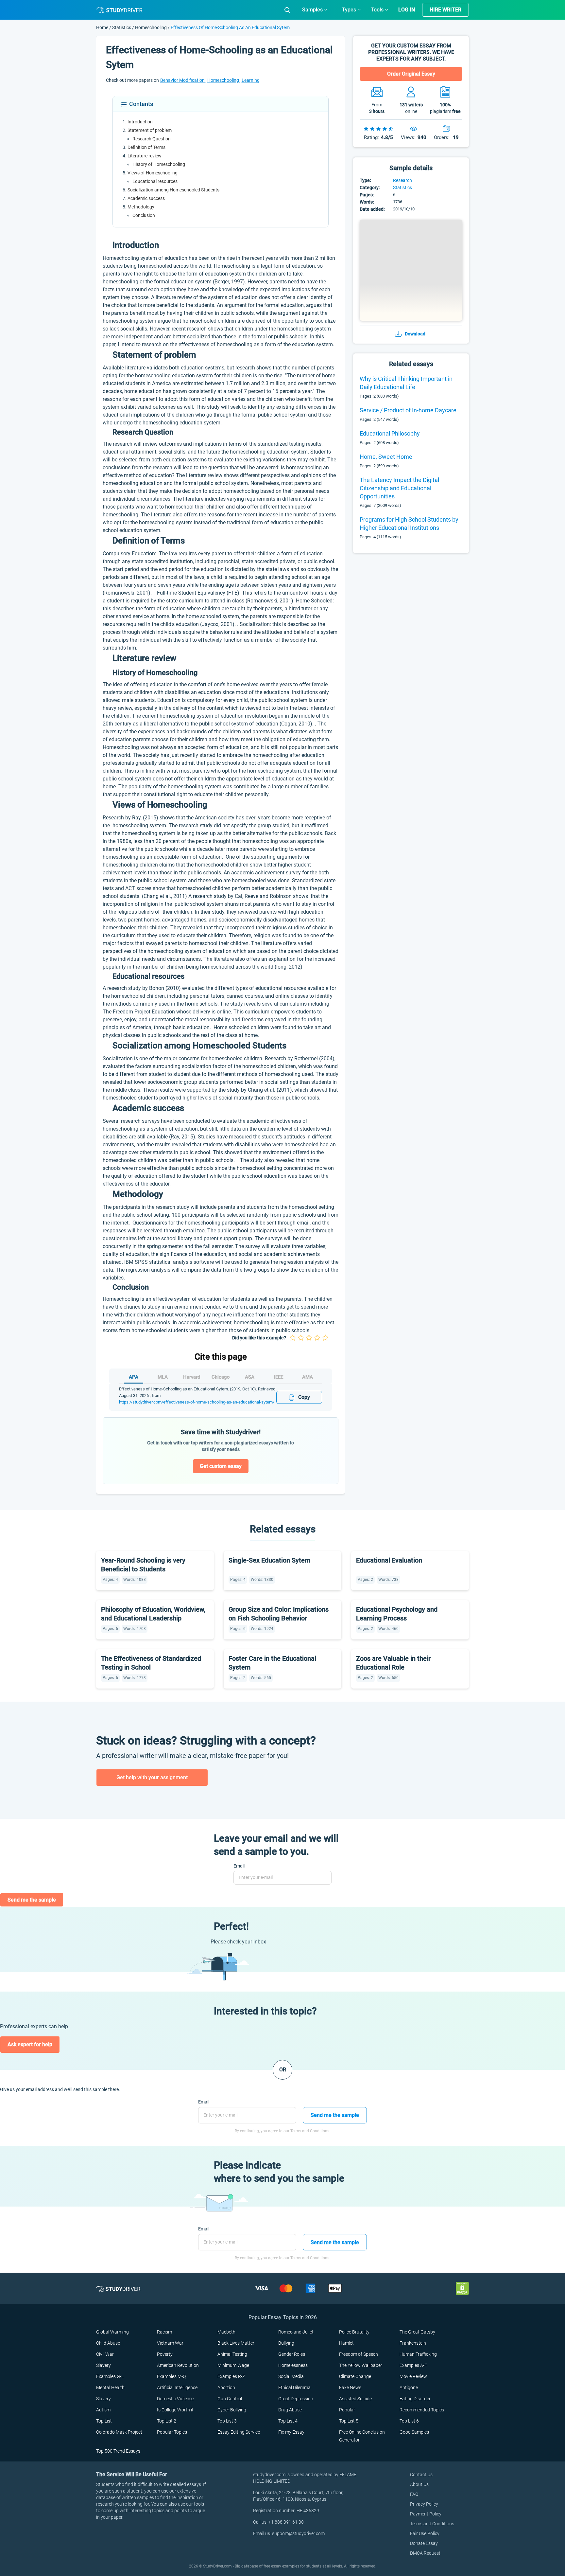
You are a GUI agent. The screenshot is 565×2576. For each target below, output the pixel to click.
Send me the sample (32, 1900)
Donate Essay (424, 2543)
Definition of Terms (146, 147)
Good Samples (414, 2432)
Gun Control (230, 2399)
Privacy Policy (424, 2504)
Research (402, 180)
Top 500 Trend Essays (118, 2451)
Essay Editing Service (239, 2432)
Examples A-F (413, 2365)
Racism (164, 2332)
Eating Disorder (415, 2399)
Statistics (122, 27)
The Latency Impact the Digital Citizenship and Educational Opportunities (399, 488)
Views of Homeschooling (153, 173)
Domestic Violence (175, 2399)
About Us (419, 2484)
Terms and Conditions (432, 2524)
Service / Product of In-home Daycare (408, 410)
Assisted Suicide (355, 2399)
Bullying (286, 2343)
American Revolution (178, 2365)
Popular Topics (172, 2432)
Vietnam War (170, 2343)
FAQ (414, 2494)
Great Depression (296, 2399)
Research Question (152, 139)
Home (103, 27)
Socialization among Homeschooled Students (173, 190)
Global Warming (112, 2332)
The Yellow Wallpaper (361, 2365)
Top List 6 (409, 2421)
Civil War (105, 2354)
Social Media (291, 2376)
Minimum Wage (233, 2365)
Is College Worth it (175, 2410)
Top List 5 (349, 2421)
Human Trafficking (418, 2354)
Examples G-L (110, 2376)
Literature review (145, 156)
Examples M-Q (171, 2376)
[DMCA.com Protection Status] (462, 2288)
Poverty (165, 2354)
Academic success (146, 198)
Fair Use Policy (425, 2533)
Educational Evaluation (389, 1560)
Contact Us (421, 2475)
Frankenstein (413, 2343)
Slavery (103, 2365)
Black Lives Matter (236, 2343)
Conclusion (144, 215)
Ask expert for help (30, 2044)
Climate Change (355, 2376)
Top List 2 (167, 2421)
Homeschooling (151, 27)
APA (134, 1377)
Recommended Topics (422, 2410)
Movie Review (413, 2376)
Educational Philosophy (390, 433)
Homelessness (293, 2365)
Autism (103, 2410)
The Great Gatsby (417, 2332)
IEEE (279, 1377)
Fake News (350, 2388)
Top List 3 (227, 2421)
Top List (104, 2421)
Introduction (140, 122)
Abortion (226, 2388)
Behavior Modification (183, 80)
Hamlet (346, 2343)
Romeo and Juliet (296, 2332)
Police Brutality (354, 2332)
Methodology (141, 207)
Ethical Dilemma (294, 2388)
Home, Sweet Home (386, 457)
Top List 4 (288, 2421)
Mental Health (110, 2388)
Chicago (221, 1377)
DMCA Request (425, 2553)
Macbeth (226, 2332)
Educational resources (155, 181)
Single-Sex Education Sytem (269, 1560)
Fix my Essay (291, 2432)
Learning (251, 80)
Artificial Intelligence (177, 2388)
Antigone (409, 2388)
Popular (347, 2410)
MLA (163, 1377)
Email (239, 1866)
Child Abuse (108, 2343)
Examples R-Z (231, 2376)
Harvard (192, 1377)
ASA (250, 1377)
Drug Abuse (290, 2410)
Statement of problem (150, 130)
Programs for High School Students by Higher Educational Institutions (409, 524)
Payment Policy (426, 2514)
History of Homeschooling (159, 164)
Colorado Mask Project (119, 2432)
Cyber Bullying (232, 2410)
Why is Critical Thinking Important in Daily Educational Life (406, 383)
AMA (308, 1377)
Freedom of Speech (359, 2354)
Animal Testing (232, 2354)
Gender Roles (292, 2354)
